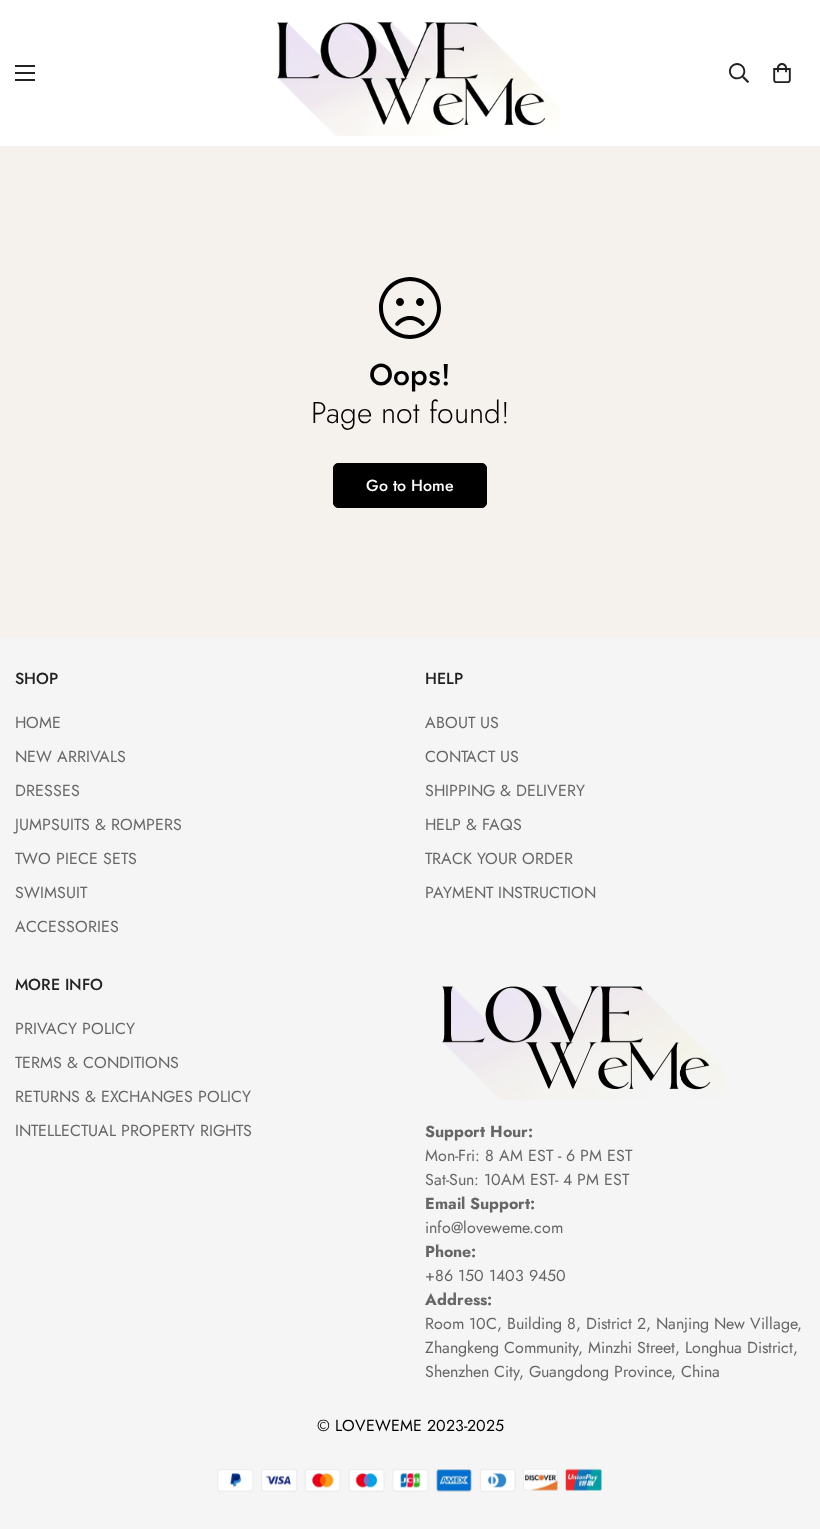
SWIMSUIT (51, 892)
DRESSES (47, 790)
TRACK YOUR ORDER (499, 858)
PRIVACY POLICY (75, 1028)
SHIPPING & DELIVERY (505, 790)
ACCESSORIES (67, 926)
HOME (38, 722)
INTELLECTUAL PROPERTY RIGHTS (133, 1130)
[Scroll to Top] (781, 1420)
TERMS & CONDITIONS (97, 1062)
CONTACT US (472, 756)
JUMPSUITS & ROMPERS (98, 824)
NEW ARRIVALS (70, 756)
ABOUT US (462, 722)
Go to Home (410, 485)
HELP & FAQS (473, 824)
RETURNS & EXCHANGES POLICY (133, 1096)
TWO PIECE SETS (76, 858)
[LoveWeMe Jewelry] (410, 73)
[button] (782, 73)
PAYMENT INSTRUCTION (510, 892)
